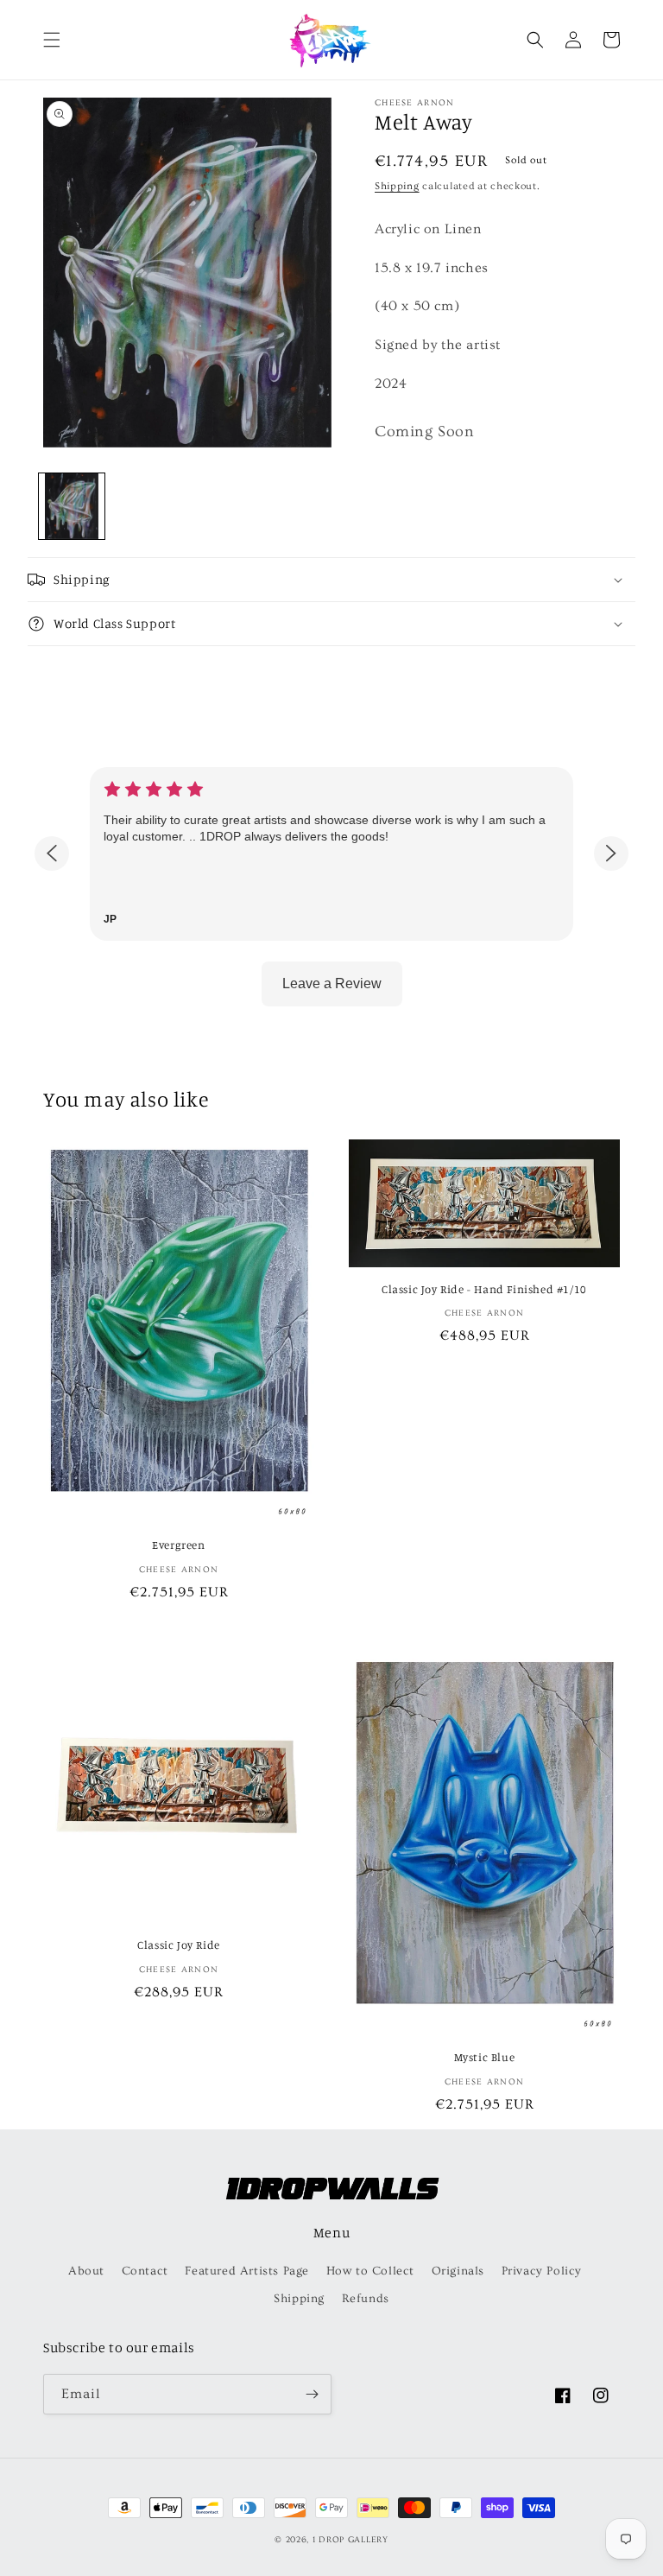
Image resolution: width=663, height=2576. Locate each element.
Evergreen (178, 1545)
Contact (145, 2271)
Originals (458, 2271)
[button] (52, 40)
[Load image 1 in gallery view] (72, 506)
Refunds (366, 2299)
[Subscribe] (312, 2394)
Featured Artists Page (247, 2271)
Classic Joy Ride (179, 1945)
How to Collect (370, 2271)
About (86, 2271)
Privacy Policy (542, 2271)
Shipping (397, 186)
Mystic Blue (485, 2057)
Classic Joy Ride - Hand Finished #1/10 (484, 1289)
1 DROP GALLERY (350, 2540)
